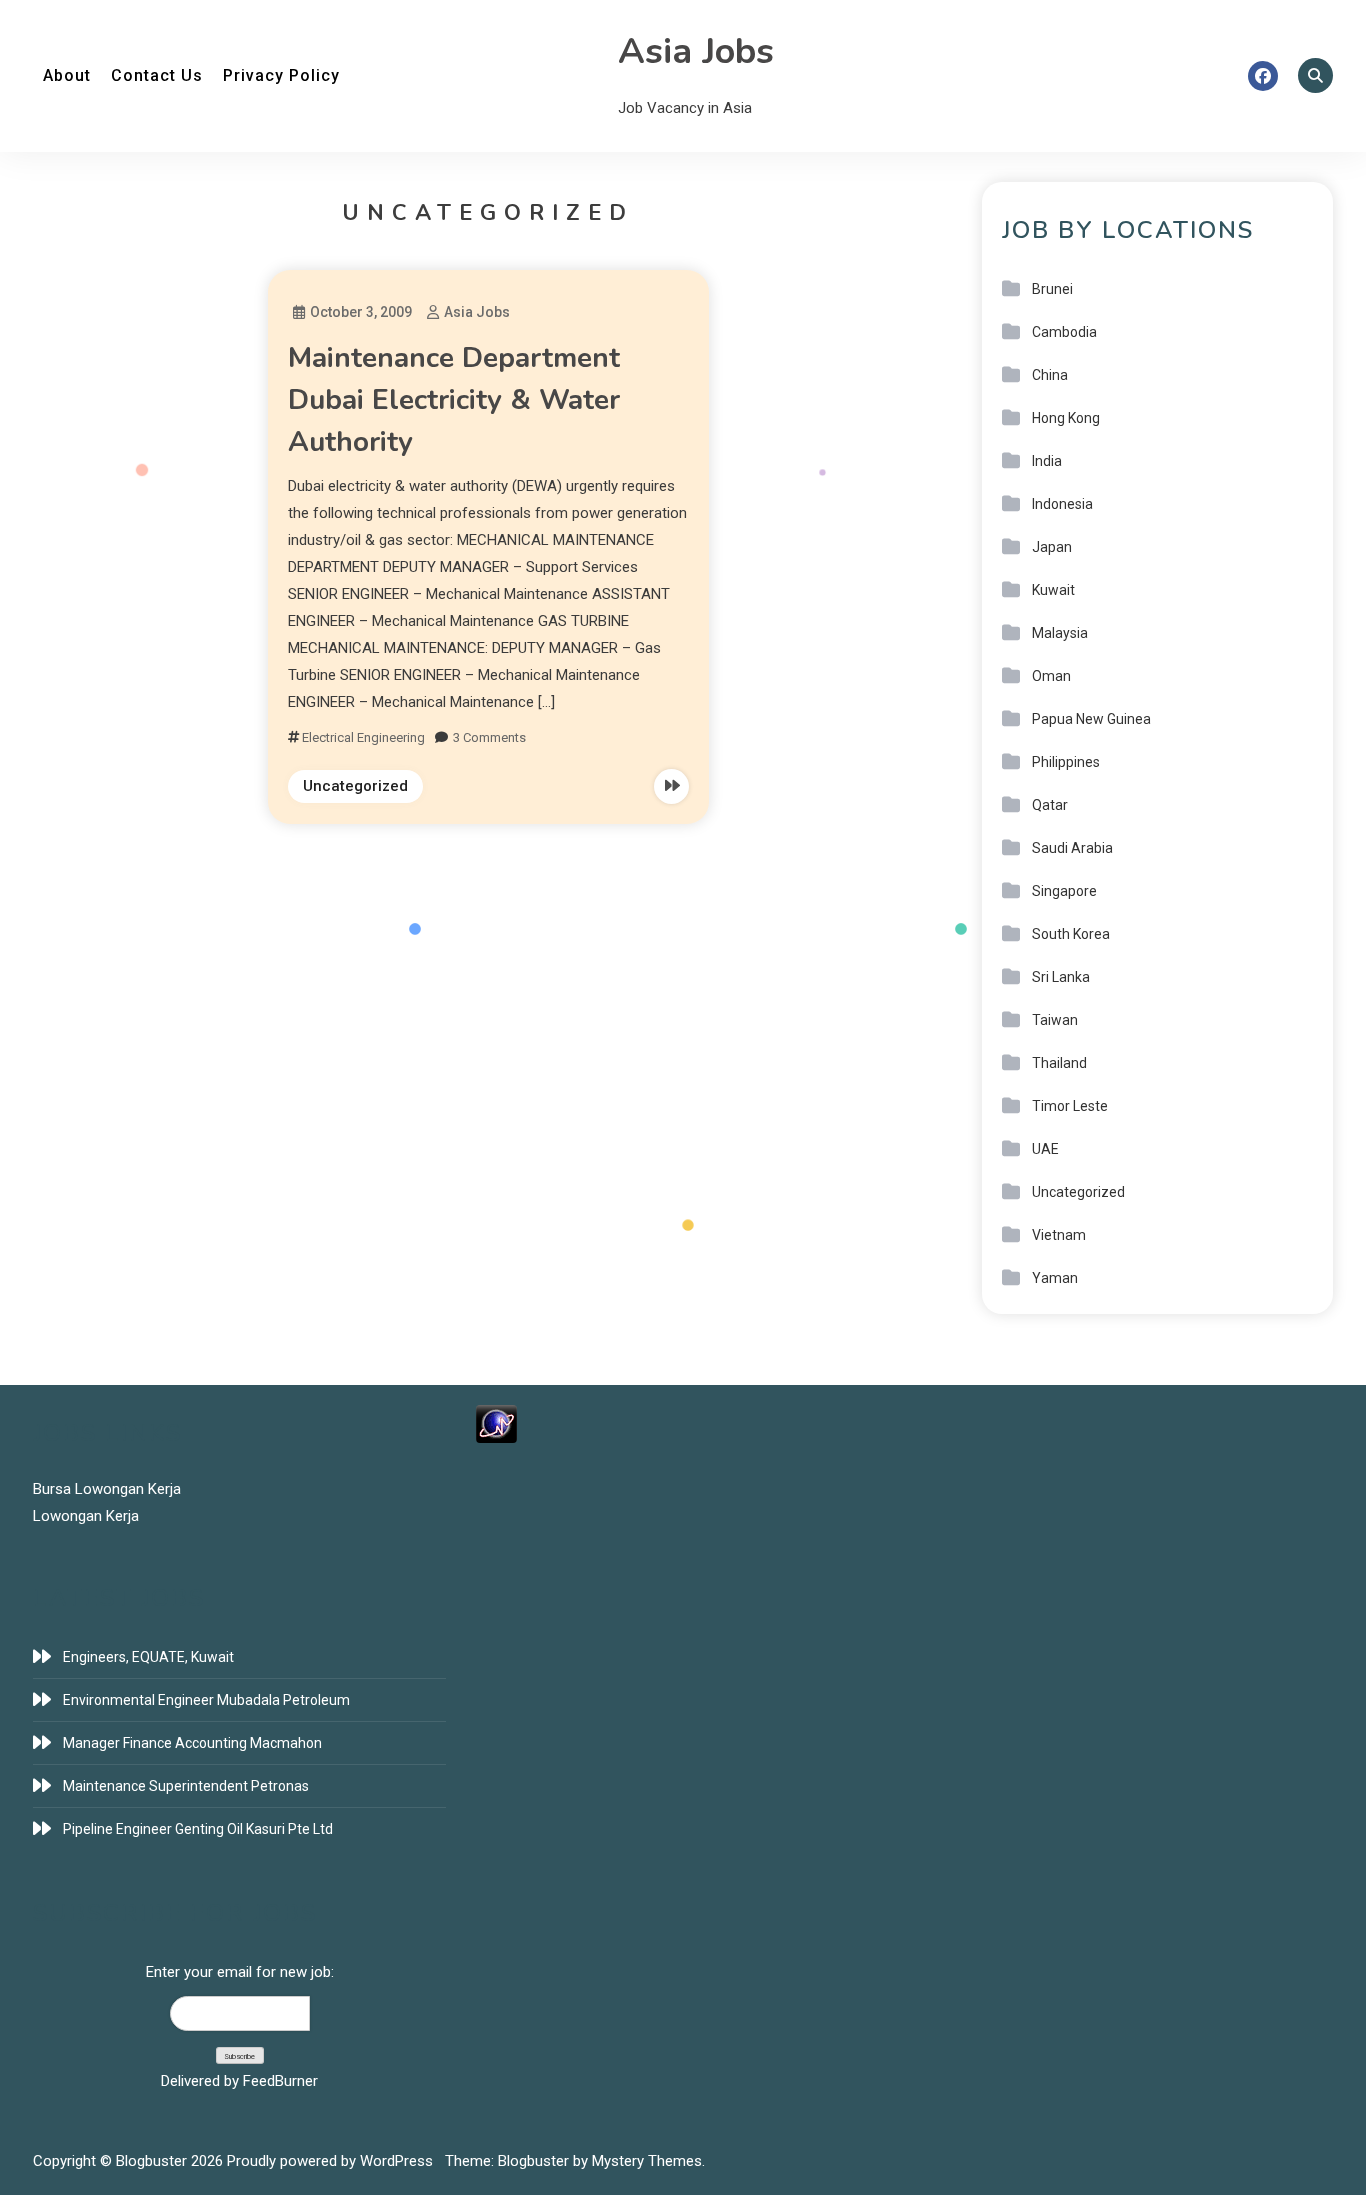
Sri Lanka (1061, 977)
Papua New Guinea (1091, 719)
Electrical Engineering (363, 737)
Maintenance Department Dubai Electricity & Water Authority (454, 400)
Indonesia (1062, 504)
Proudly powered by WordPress (332, 2161)
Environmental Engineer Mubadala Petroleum (206, 1700)
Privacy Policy (281, 75)
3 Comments (489, 737)
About (67, 75)
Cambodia (1064, 332)
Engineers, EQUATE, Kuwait (148, 1657)
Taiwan (1055, 1020)
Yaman (1055, 1278)
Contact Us (157, 75)
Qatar (1050, 805)
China (1050, 375)
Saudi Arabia (1072, 848)
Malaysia (1060, 633)
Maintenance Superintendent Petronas (186, 1786)
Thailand (1059, 1063)
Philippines (1066, 762)
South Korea (1071, 934)
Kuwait (1053, 590)
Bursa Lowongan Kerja (107, 1489)
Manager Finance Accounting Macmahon (192, 1743)
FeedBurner (280, 2081)
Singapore (1064, 891)
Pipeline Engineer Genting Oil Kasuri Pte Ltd (198, 1829)
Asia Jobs (696, 51)
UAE (1045, 1149)
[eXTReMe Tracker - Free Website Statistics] (496, 1423)
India (1047, 461)
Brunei (1052, 289)
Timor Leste (1070, 1106)
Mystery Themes (647, 2161)
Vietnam (1059, 1235)
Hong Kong (1066, 418)
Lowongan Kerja (86, 1516)
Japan (1052, 547)
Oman (1051, 676)
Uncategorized (355, 786)
